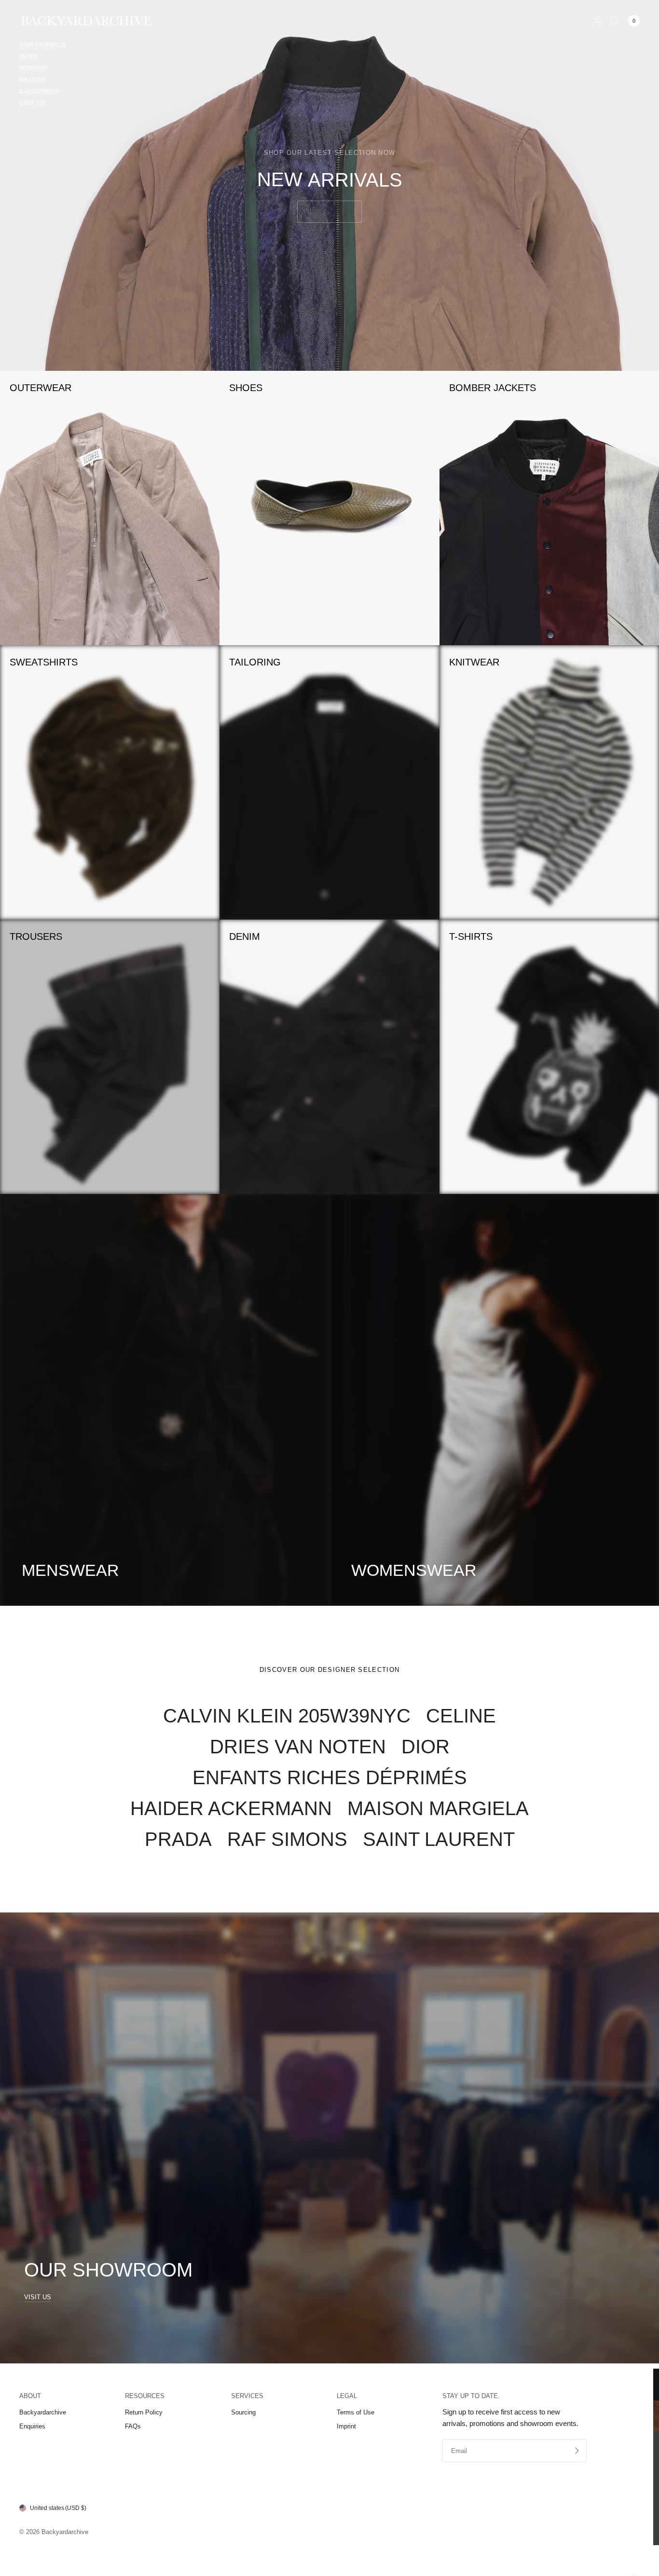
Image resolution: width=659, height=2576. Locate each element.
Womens (34, 68)
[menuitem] (42, 46)
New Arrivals (42, 45)
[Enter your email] (577, 2451)
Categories (39, 92)
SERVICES (247, 2396)
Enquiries (32, 2426)
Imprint (346, 2426)
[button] (329, 212)
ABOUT (30, 2396)
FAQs (133, 2426)
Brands (33, 80)
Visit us (32, 103)
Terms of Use (356, 2412)
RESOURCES (145, 2396)
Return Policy (144, 2412)
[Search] (614, 21)
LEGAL (347, 2396)
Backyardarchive (43, 2412)
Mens (28, 56)
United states (58, 2508)
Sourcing (243, 2412)
